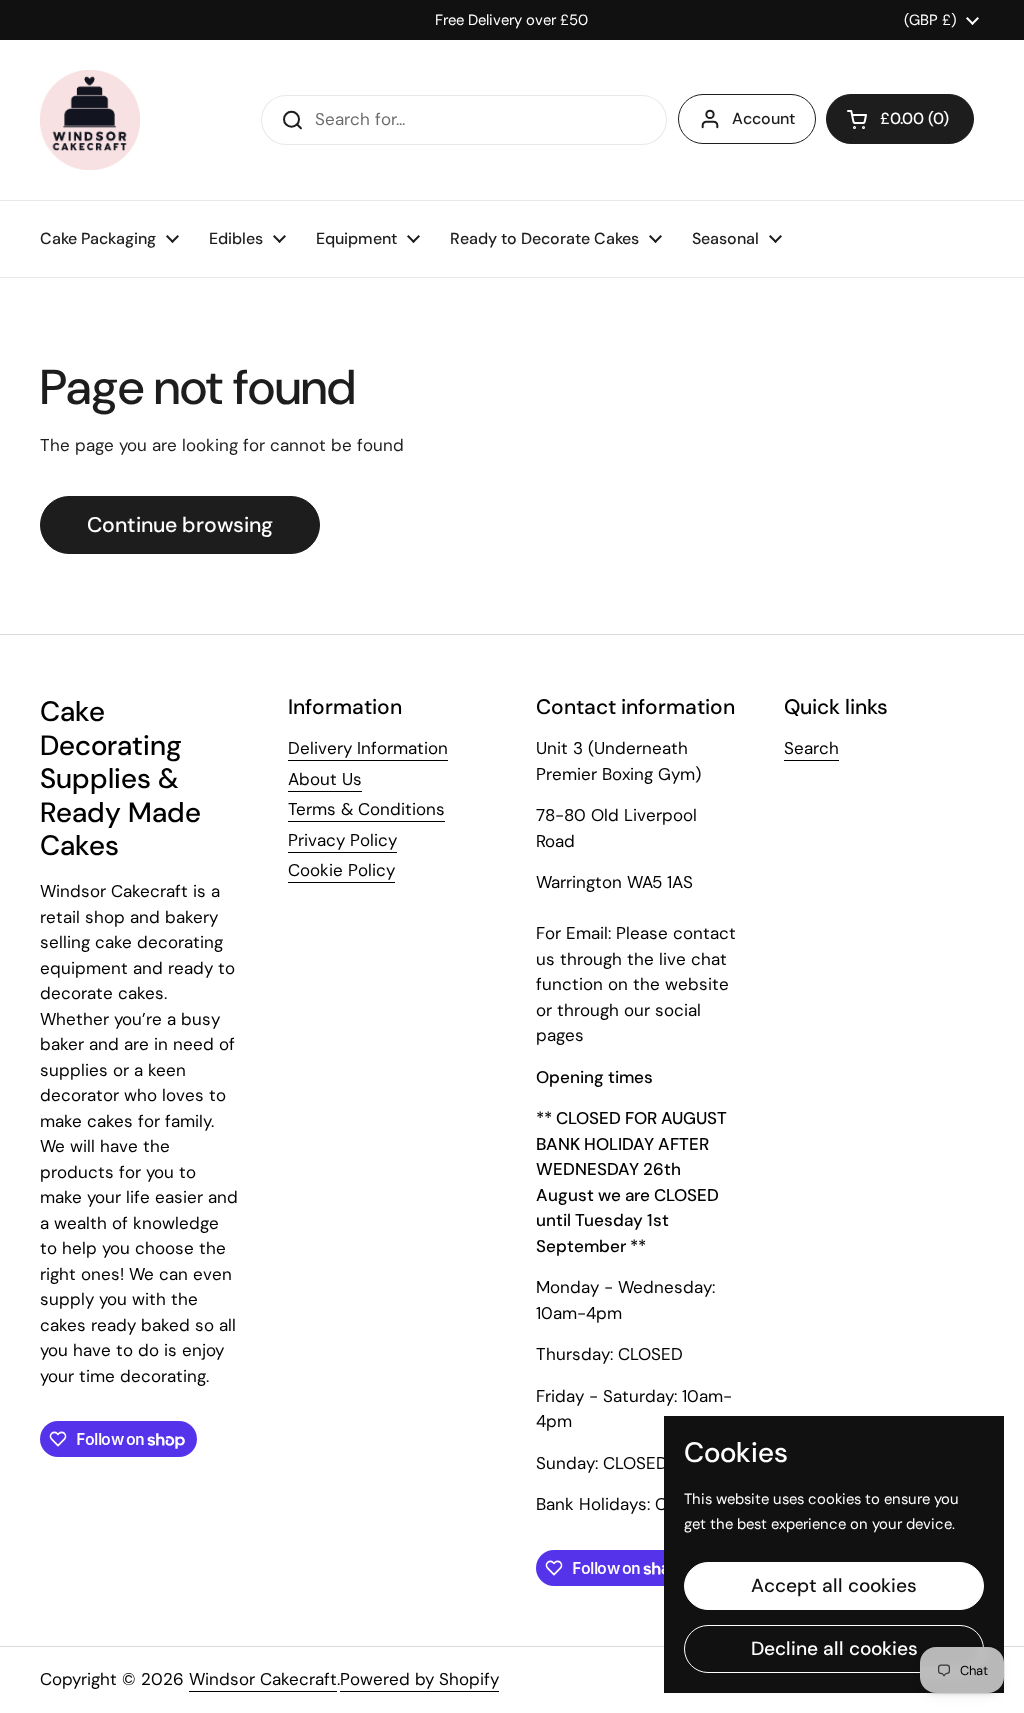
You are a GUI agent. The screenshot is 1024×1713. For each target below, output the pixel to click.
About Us (325, 779)
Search (811, 748)
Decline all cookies (834, 1648)
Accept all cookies (834, 1585)
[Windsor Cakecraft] (90, 120)
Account (763, 118)
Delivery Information (368, 748)
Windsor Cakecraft (263, 1679)
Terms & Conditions (366, 809)
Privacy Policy (342, 840)
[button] (900, 119)
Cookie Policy (341, 870)
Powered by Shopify (419, 1679)
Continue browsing (180, 525)
